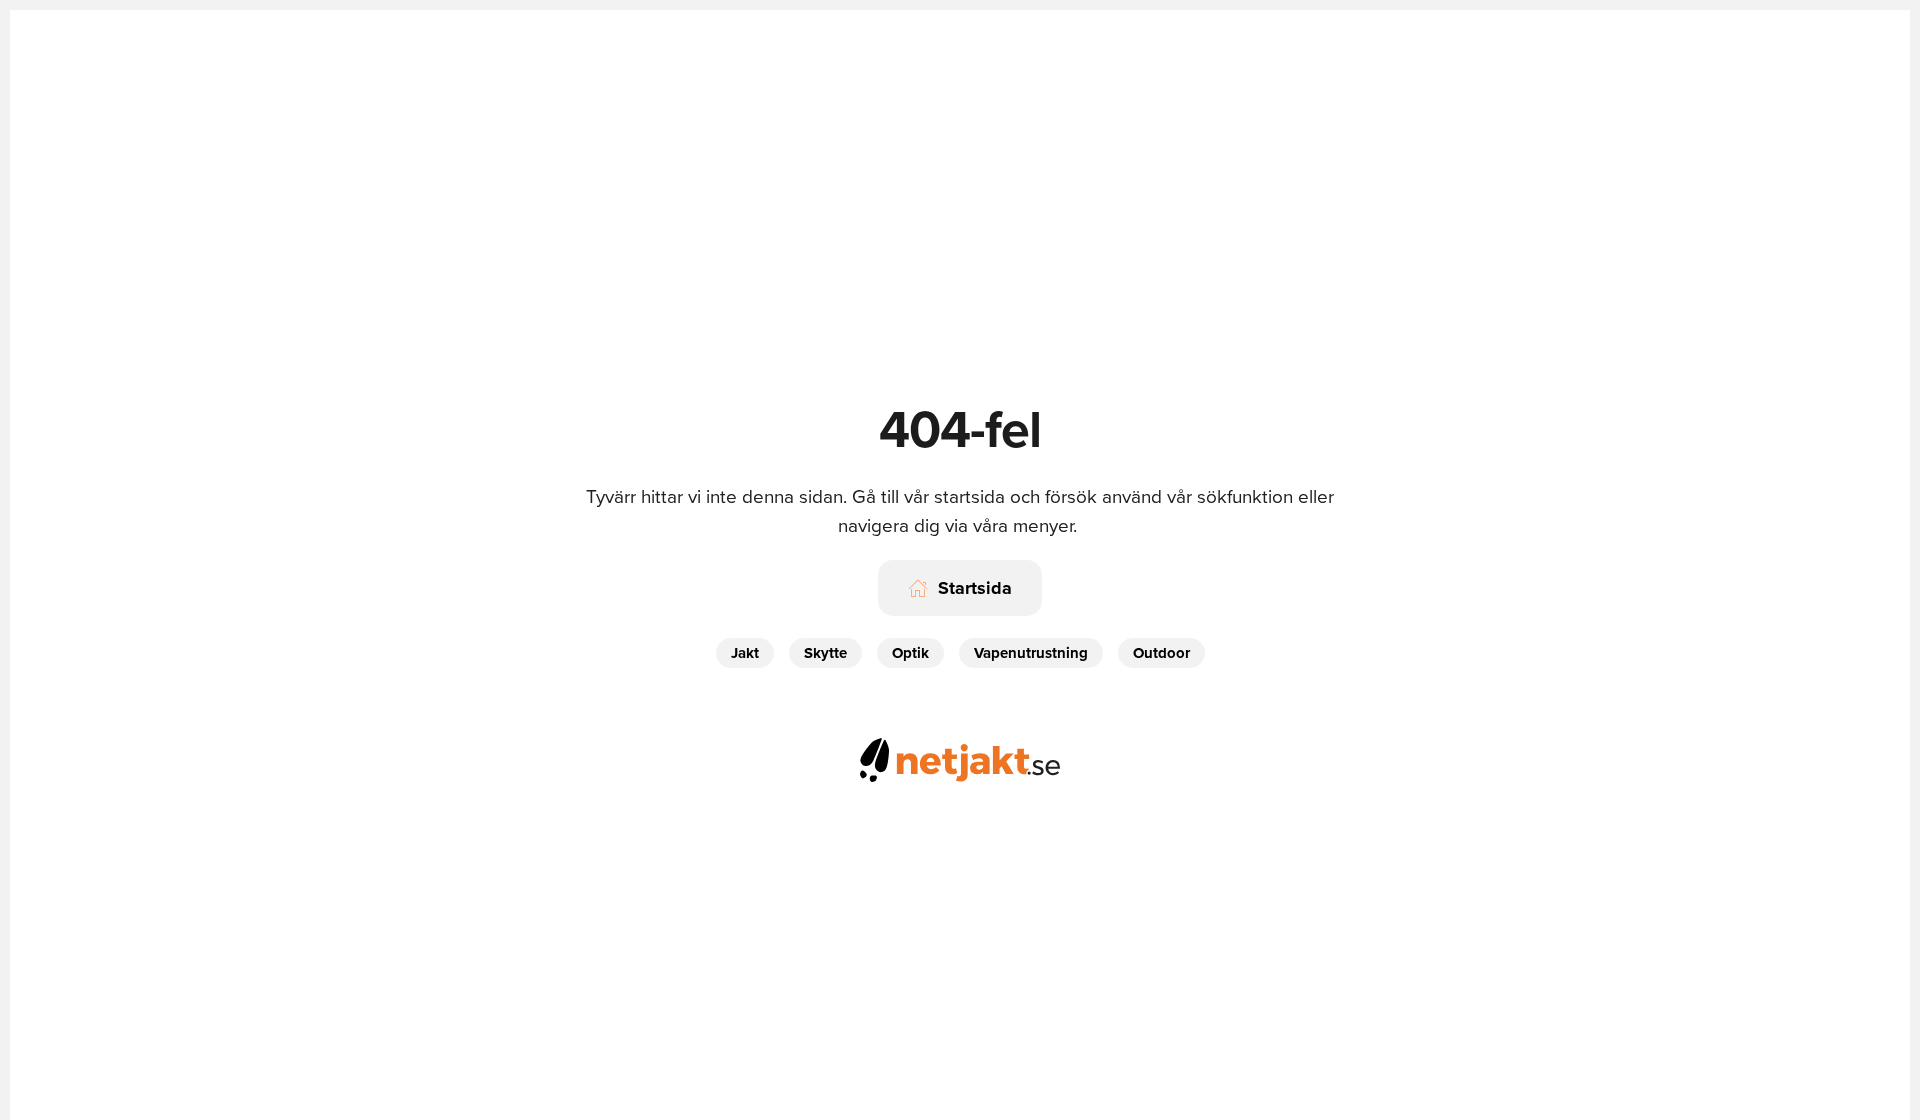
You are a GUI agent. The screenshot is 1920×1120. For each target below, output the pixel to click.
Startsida (975, 588)
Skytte (825, 653)
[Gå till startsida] (960, 756)
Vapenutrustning (1031, 653)
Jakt (745, 653)
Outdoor (1161, 653)
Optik (910, 653)
